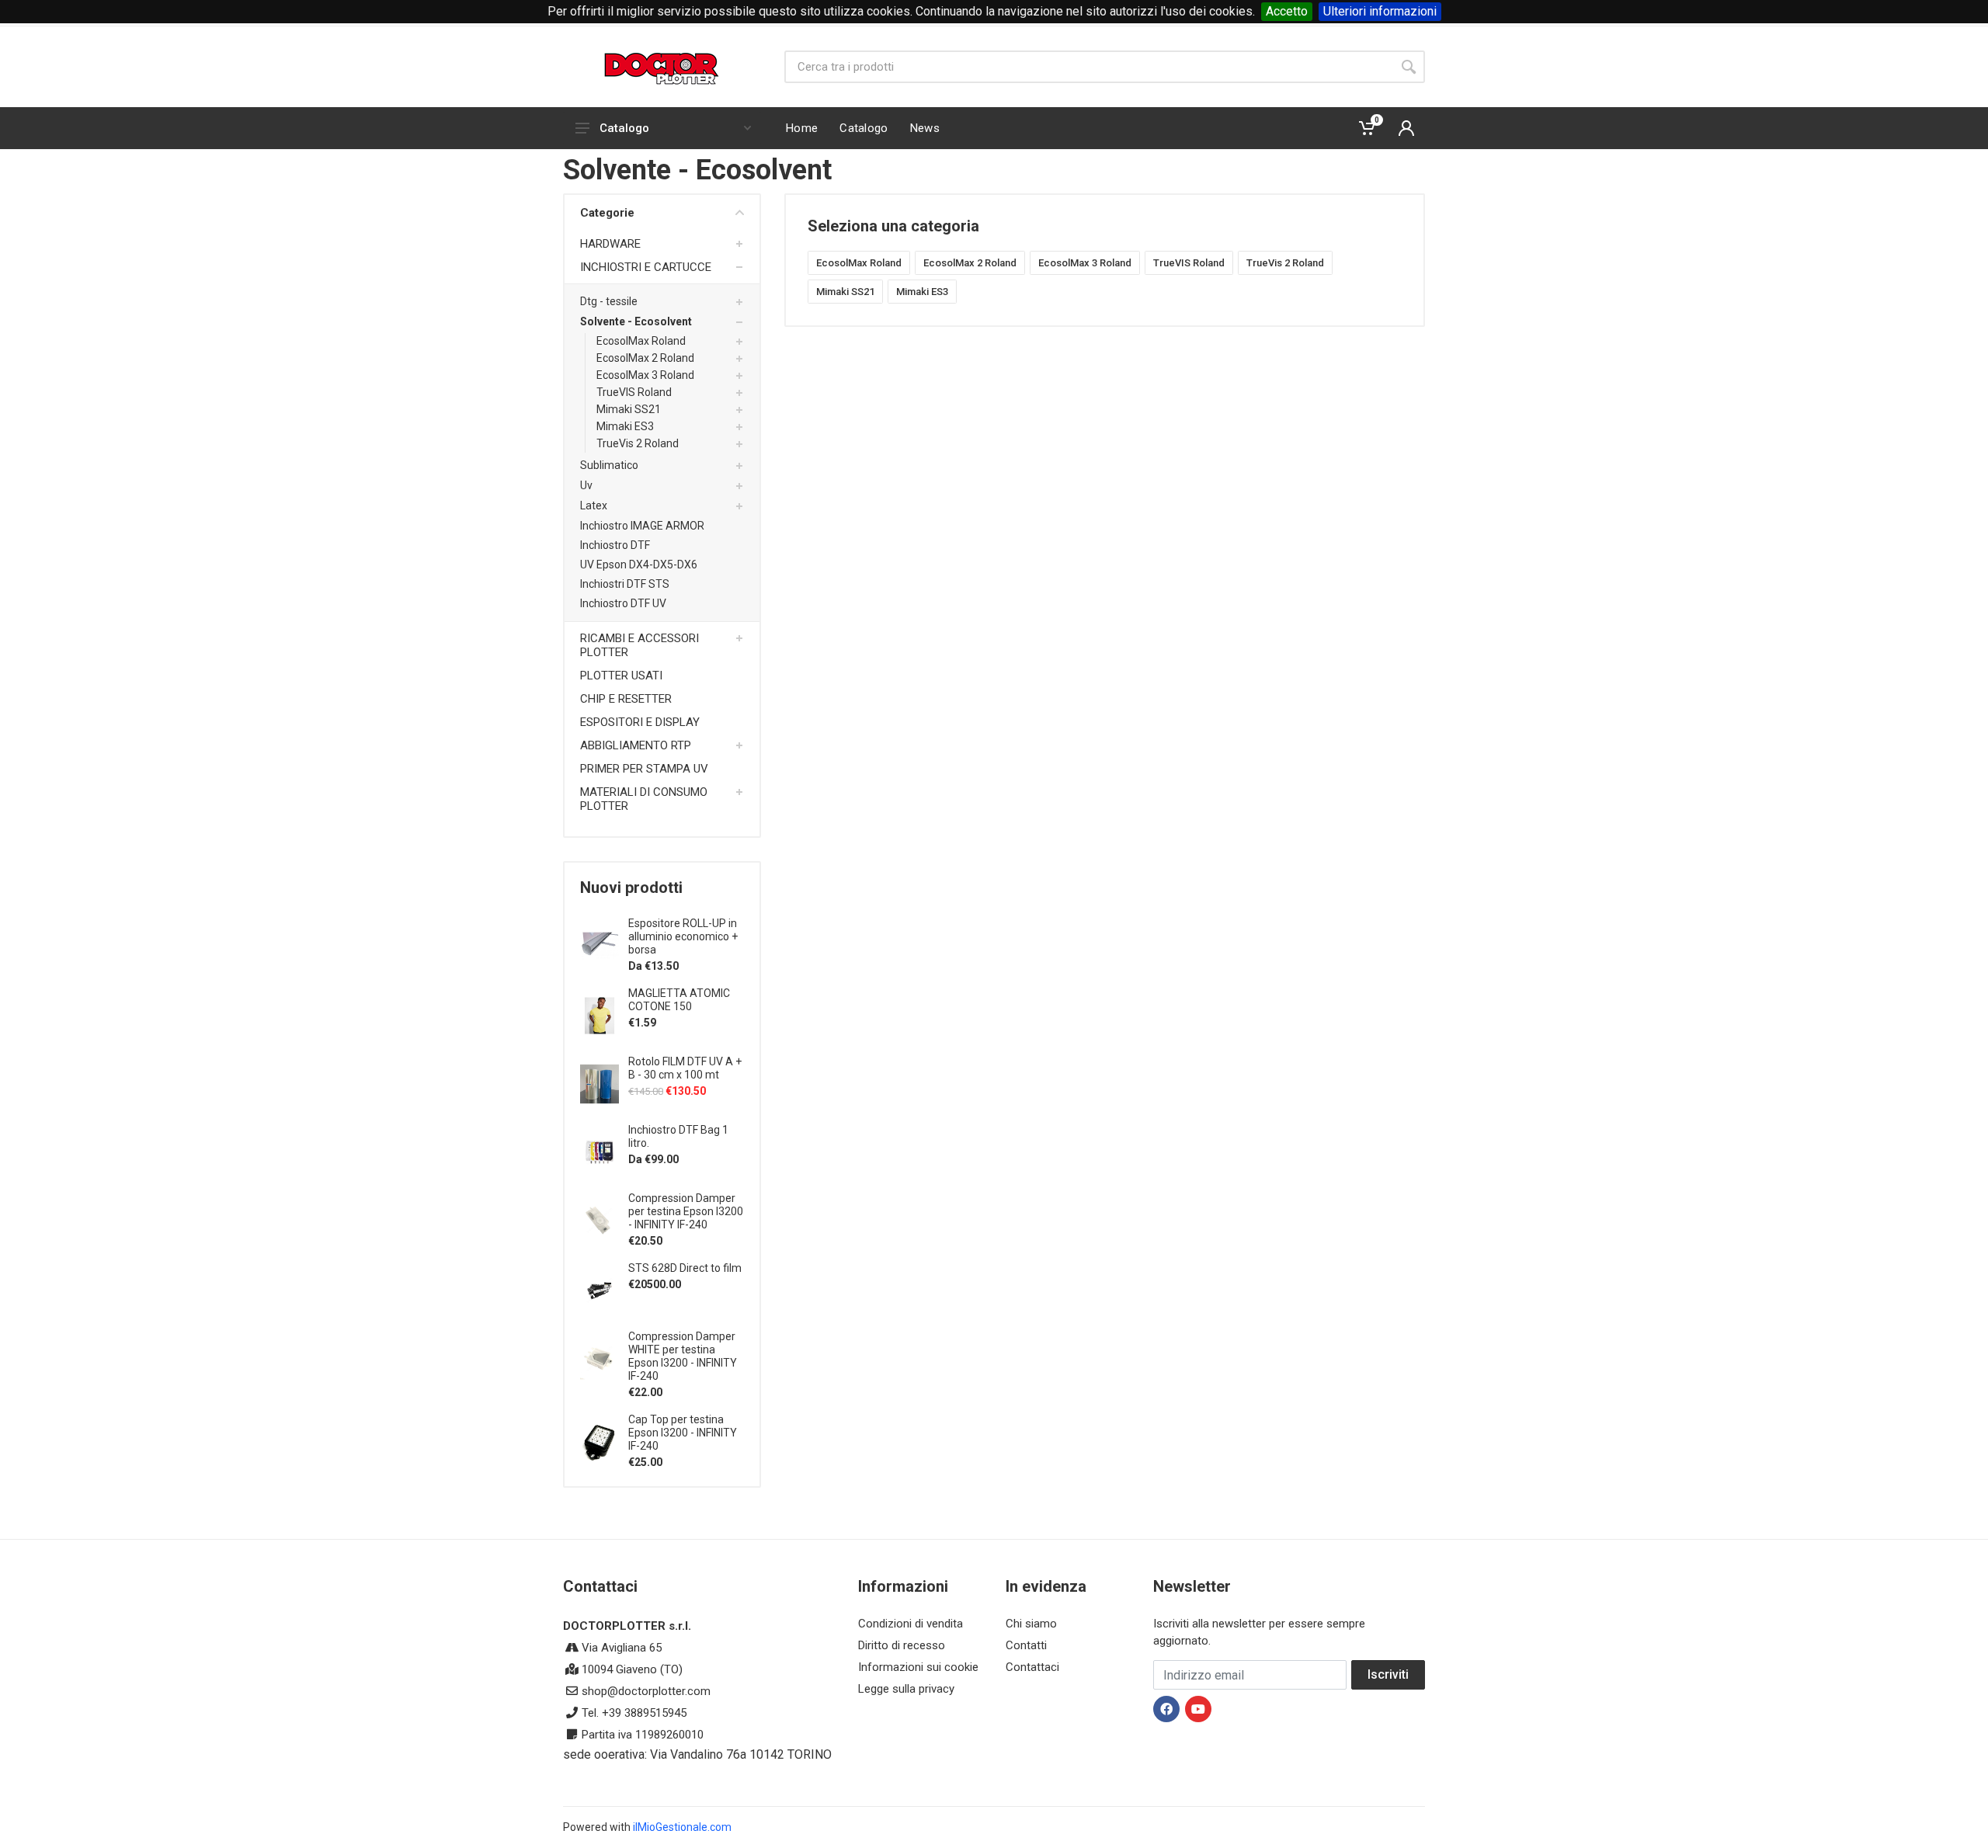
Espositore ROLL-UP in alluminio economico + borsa (683, 936)
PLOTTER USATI (621, 676)
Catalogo (624, 128)
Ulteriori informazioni (1380, 11)
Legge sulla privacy (906, 1689)
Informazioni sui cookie (918, 1667)
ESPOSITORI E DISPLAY (640, 722)
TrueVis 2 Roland (638, 443)
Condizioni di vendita (911, 1624)
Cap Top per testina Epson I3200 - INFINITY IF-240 (683, 1433)
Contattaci (1032, 1667)
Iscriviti (1388, 1674)
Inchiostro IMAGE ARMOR (642, 526)
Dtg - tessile (609, 301)
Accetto (1287, 11)
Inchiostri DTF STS (625, 584)
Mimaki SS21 (629, 409)
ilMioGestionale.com (682, 1827)
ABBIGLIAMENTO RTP (636, 745)
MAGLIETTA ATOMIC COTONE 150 (679, 1000)
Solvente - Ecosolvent (636, 321)
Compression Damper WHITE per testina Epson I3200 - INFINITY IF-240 (683, 1356)
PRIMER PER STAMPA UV (644, 769)
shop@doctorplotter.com (646, 1691)
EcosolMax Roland (641, 341)
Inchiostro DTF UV (623, 603)
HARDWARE (610, 244)
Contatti (1026, 1645)
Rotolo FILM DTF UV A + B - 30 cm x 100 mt (685, 1068)
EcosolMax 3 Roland (645, 375)
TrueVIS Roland (634, 392)
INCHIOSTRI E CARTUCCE (646, 267)
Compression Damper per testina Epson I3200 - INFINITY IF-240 (686, 1211)
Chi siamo (1031, 1624)
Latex (594, 505)
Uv (586, 485)
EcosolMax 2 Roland (645, 358)
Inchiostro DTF (615, 545)
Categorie (607, 213)
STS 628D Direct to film (685, 1268)
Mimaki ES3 (625, 426)
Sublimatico (609, 465)
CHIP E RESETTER (626, 699)
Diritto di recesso (902, 1645)
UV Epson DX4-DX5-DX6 (639, 564)
